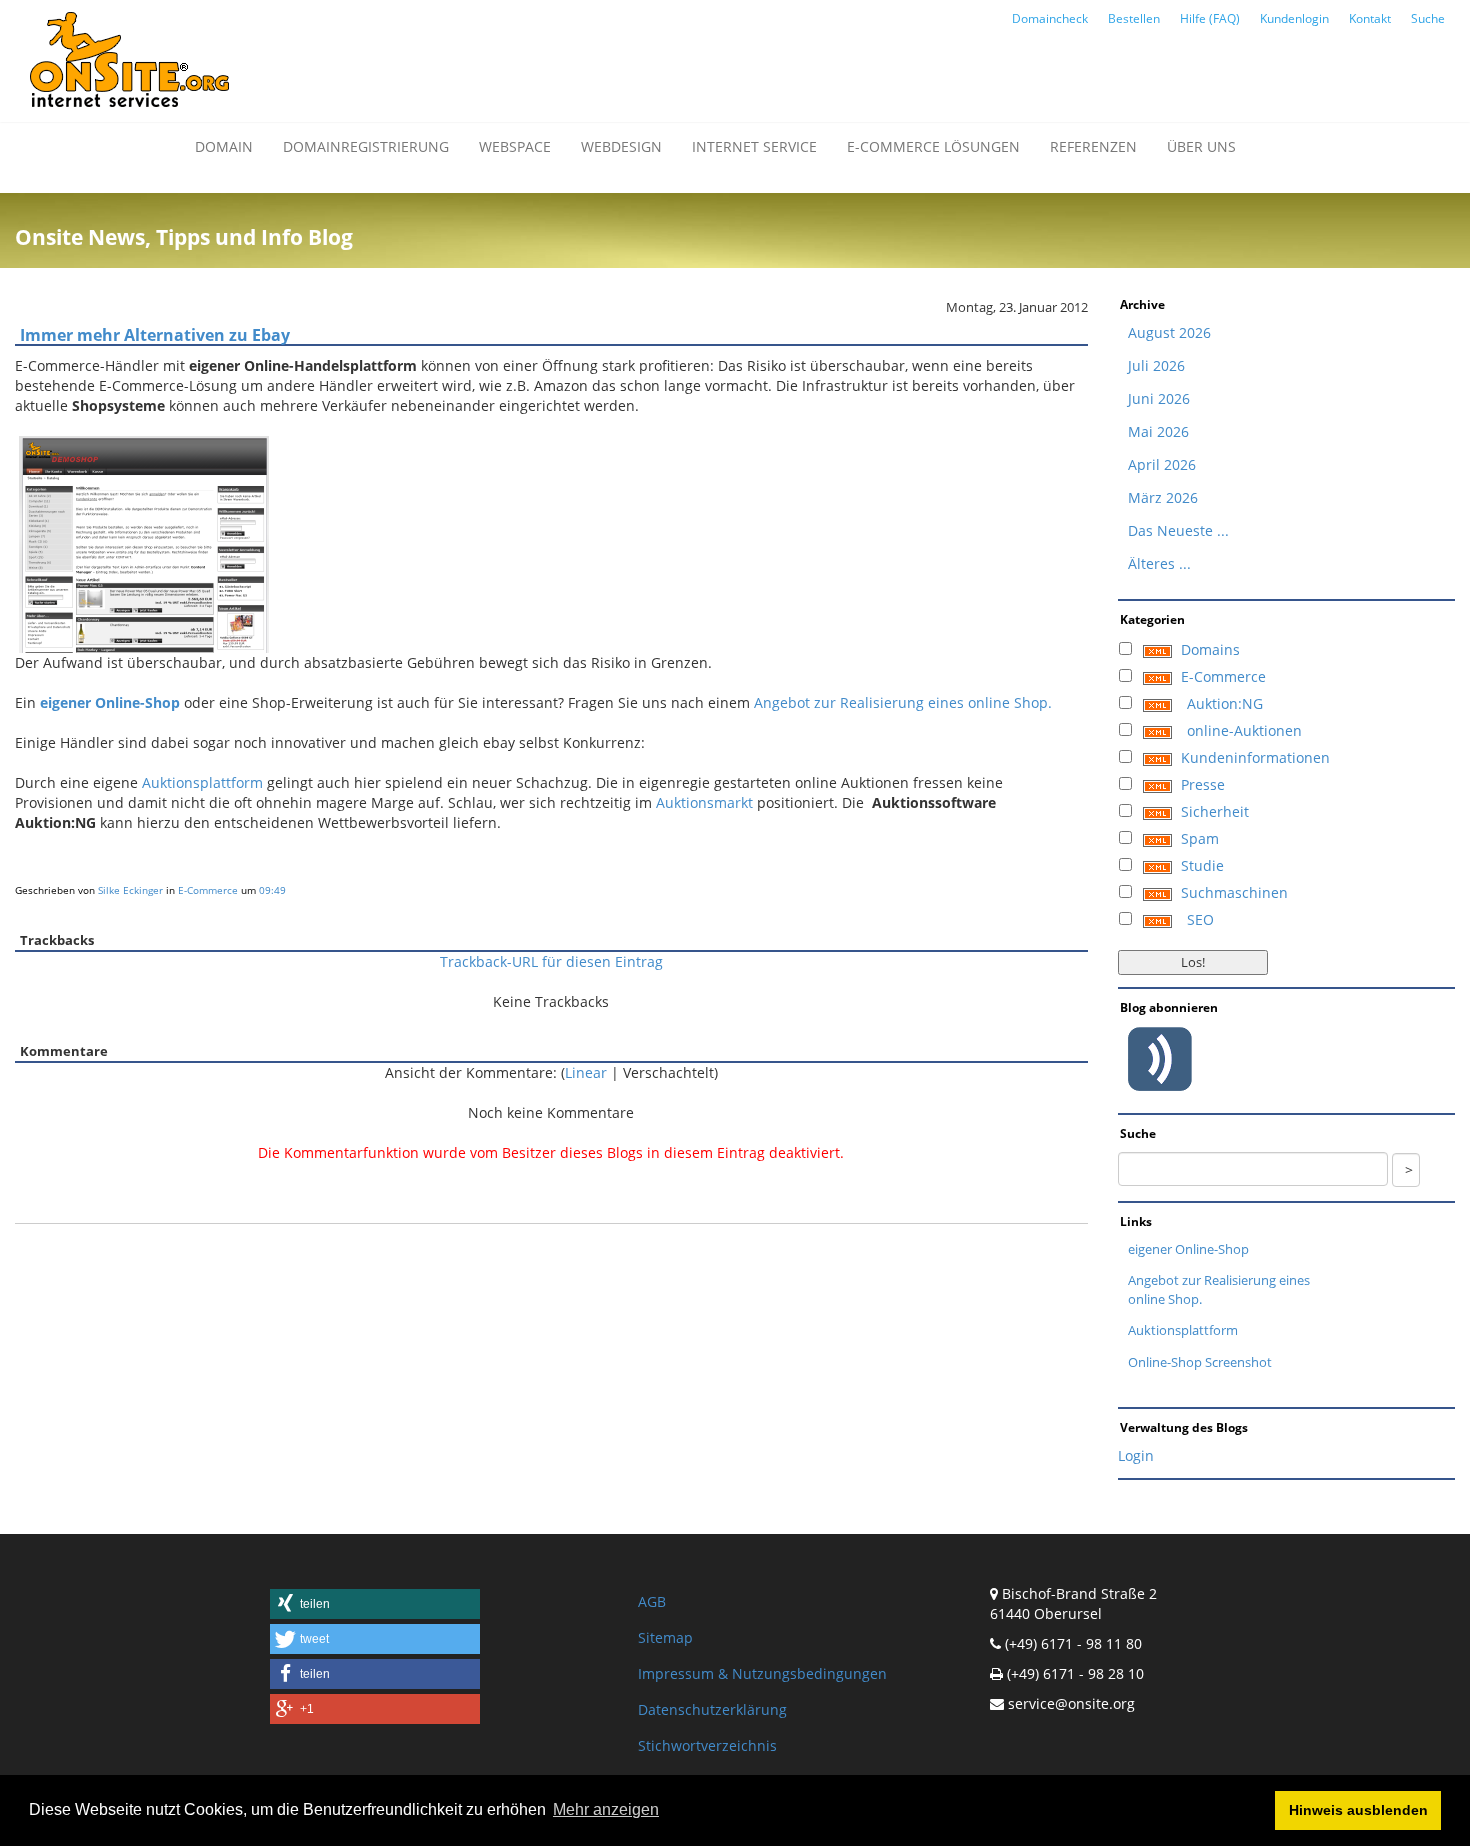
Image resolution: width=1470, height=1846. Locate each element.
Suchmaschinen (1234, 892)
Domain (224, 146)
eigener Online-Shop (1188, 1249)
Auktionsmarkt (704, 802)
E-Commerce (208, 890)
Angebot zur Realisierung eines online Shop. (903, 702)
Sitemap (665, 1637)
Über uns (1201, 146)
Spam (1200, 838)
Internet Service (754, 146)
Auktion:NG (1225, 703)
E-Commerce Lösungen (933, 146)
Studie (1202, 865)
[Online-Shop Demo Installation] (144, 542)
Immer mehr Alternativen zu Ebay (155, 335)
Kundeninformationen (1255, 757)
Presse (1203, 784)
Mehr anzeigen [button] (606, 1809)
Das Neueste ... (1178, 530)
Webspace (515, 146)
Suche (1428, 18)
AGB (652, 1601)
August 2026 (1169, 332)
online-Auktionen (1244, 730)
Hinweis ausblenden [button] (1358, 1810)
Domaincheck (1050, 18)
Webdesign (621, 146)
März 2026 (1163, 497)
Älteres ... (1159, 563)
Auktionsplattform (202, 782)
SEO (1200, 919)
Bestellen (1134, 18)
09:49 (272, 890)
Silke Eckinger (130, 890)
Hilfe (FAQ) (1210, 18)
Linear (586, 1072)
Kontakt (1370, 18)
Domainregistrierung (366, 146)
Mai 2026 (1158, 431)
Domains (1210, 649)
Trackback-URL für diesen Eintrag (551, 961)
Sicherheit (1215, 811)
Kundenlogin (1294, 18)
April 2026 (1162, 464)
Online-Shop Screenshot (1200, 1362)
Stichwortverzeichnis (707, 1745)
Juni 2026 (1159, 398)
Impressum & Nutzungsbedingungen (762, 1673)
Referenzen (1093, 146)
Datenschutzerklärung (712, 1709)
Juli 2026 (1156, 365)
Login (1136, 1455)
